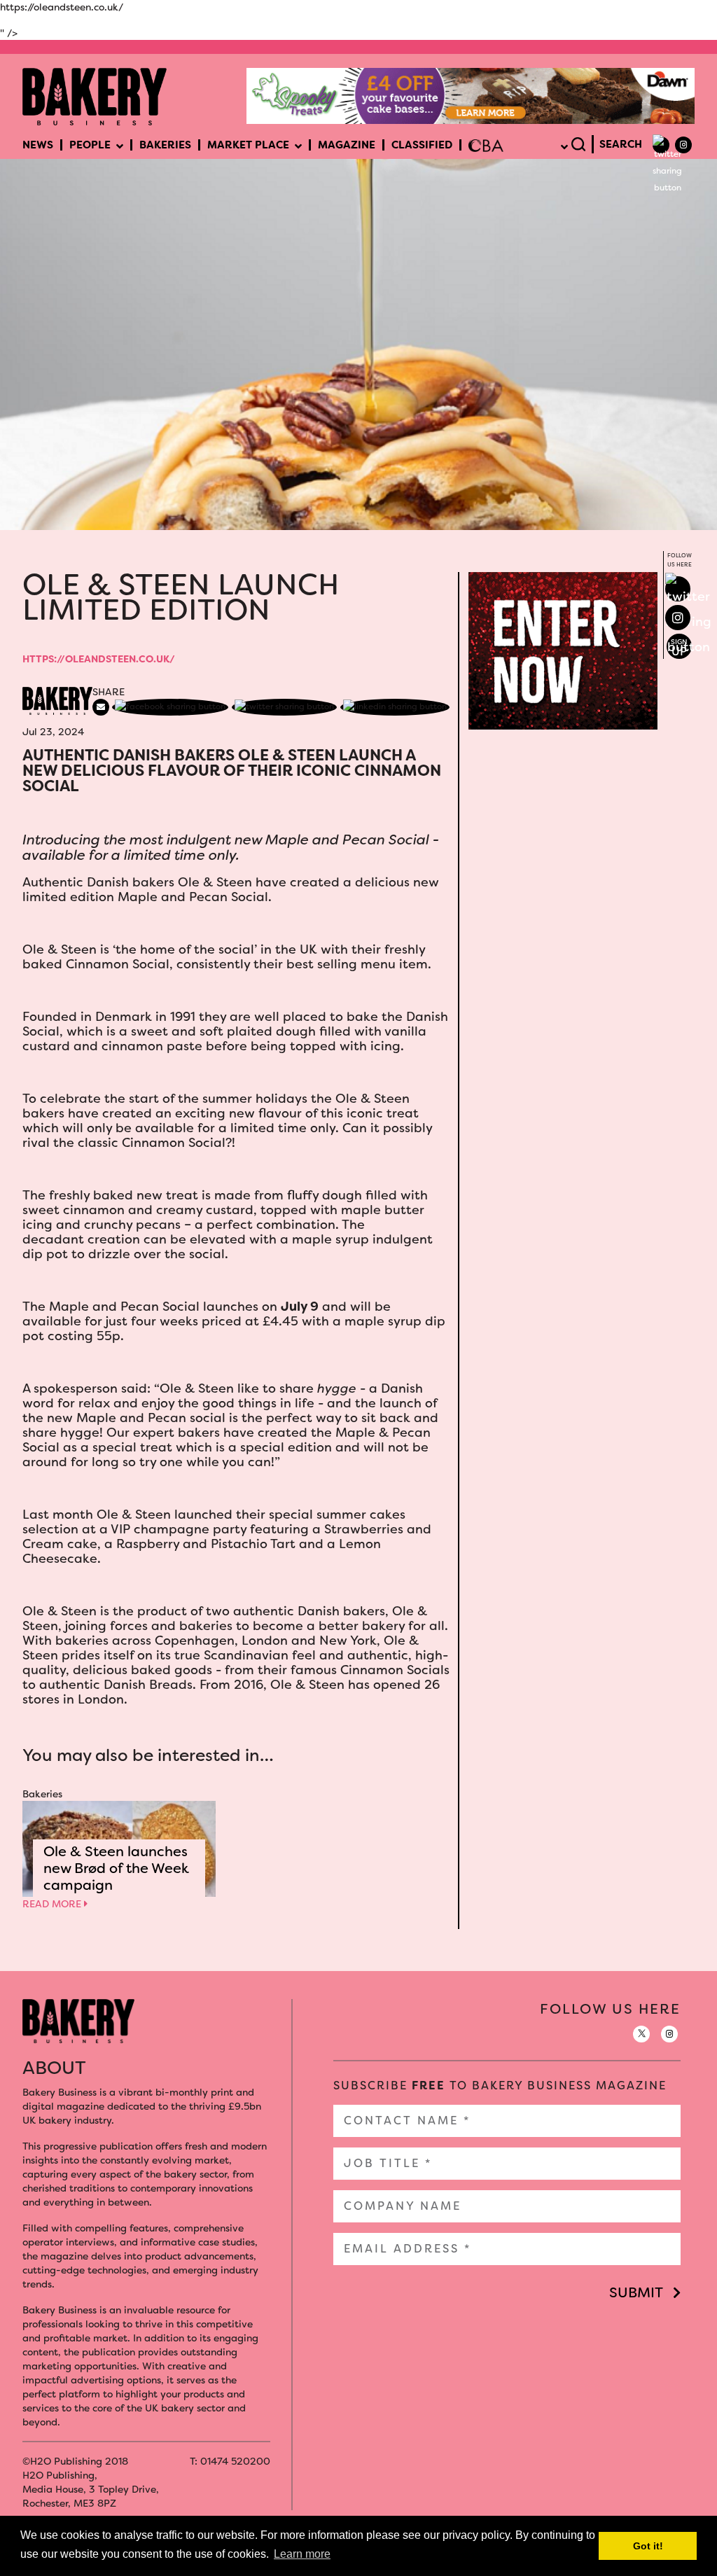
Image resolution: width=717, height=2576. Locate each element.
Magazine (347, 145)
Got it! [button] (648, 2546)
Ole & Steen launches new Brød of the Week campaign (116, 1868)
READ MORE (53, 1904)
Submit (636, 2292)
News (38, 145)
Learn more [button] (302, 2554)
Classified (422, 145)
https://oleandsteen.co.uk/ (99, 659)
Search (621, 144)
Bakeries (165, 145)
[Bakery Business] (95, 95)
